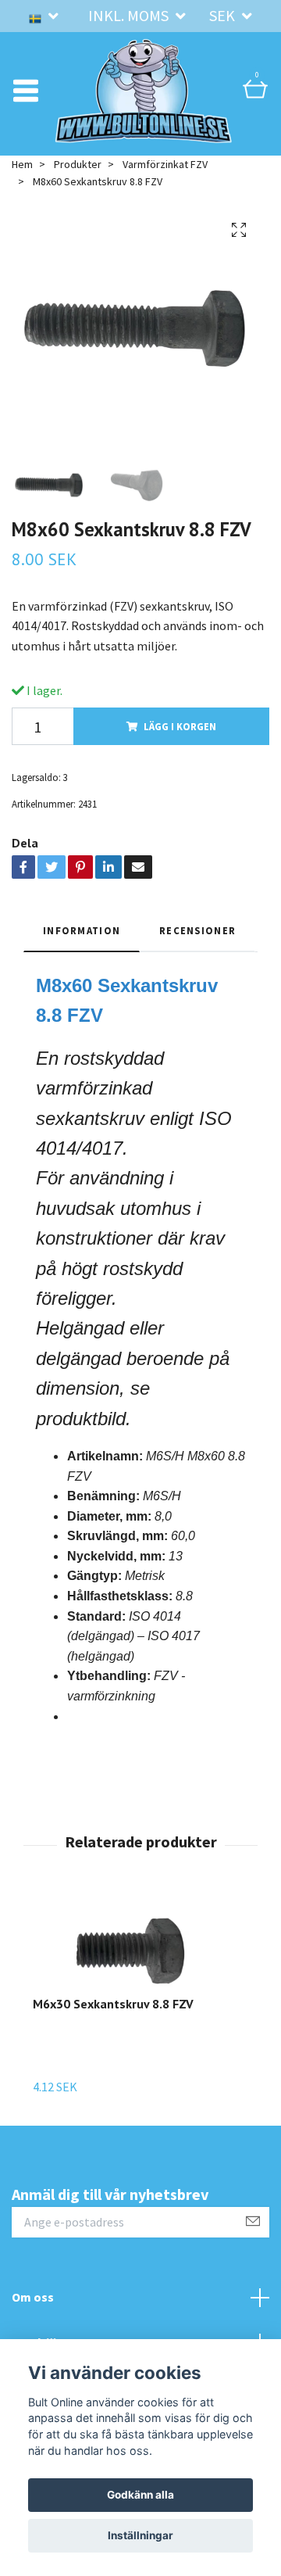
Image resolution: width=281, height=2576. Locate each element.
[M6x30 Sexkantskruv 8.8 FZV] (130, 1991)
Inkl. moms (130, 15)
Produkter (78, 208)
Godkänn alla (140, 2495)
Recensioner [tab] (197, 974)
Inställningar (140, 2535)
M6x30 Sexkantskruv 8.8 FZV (113, 2048)
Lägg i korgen (180, 770)
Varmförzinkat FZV (165, 208)
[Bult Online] (168, 97)
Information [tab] (82, 974)
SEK (224, 15)
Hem (22, 208)
